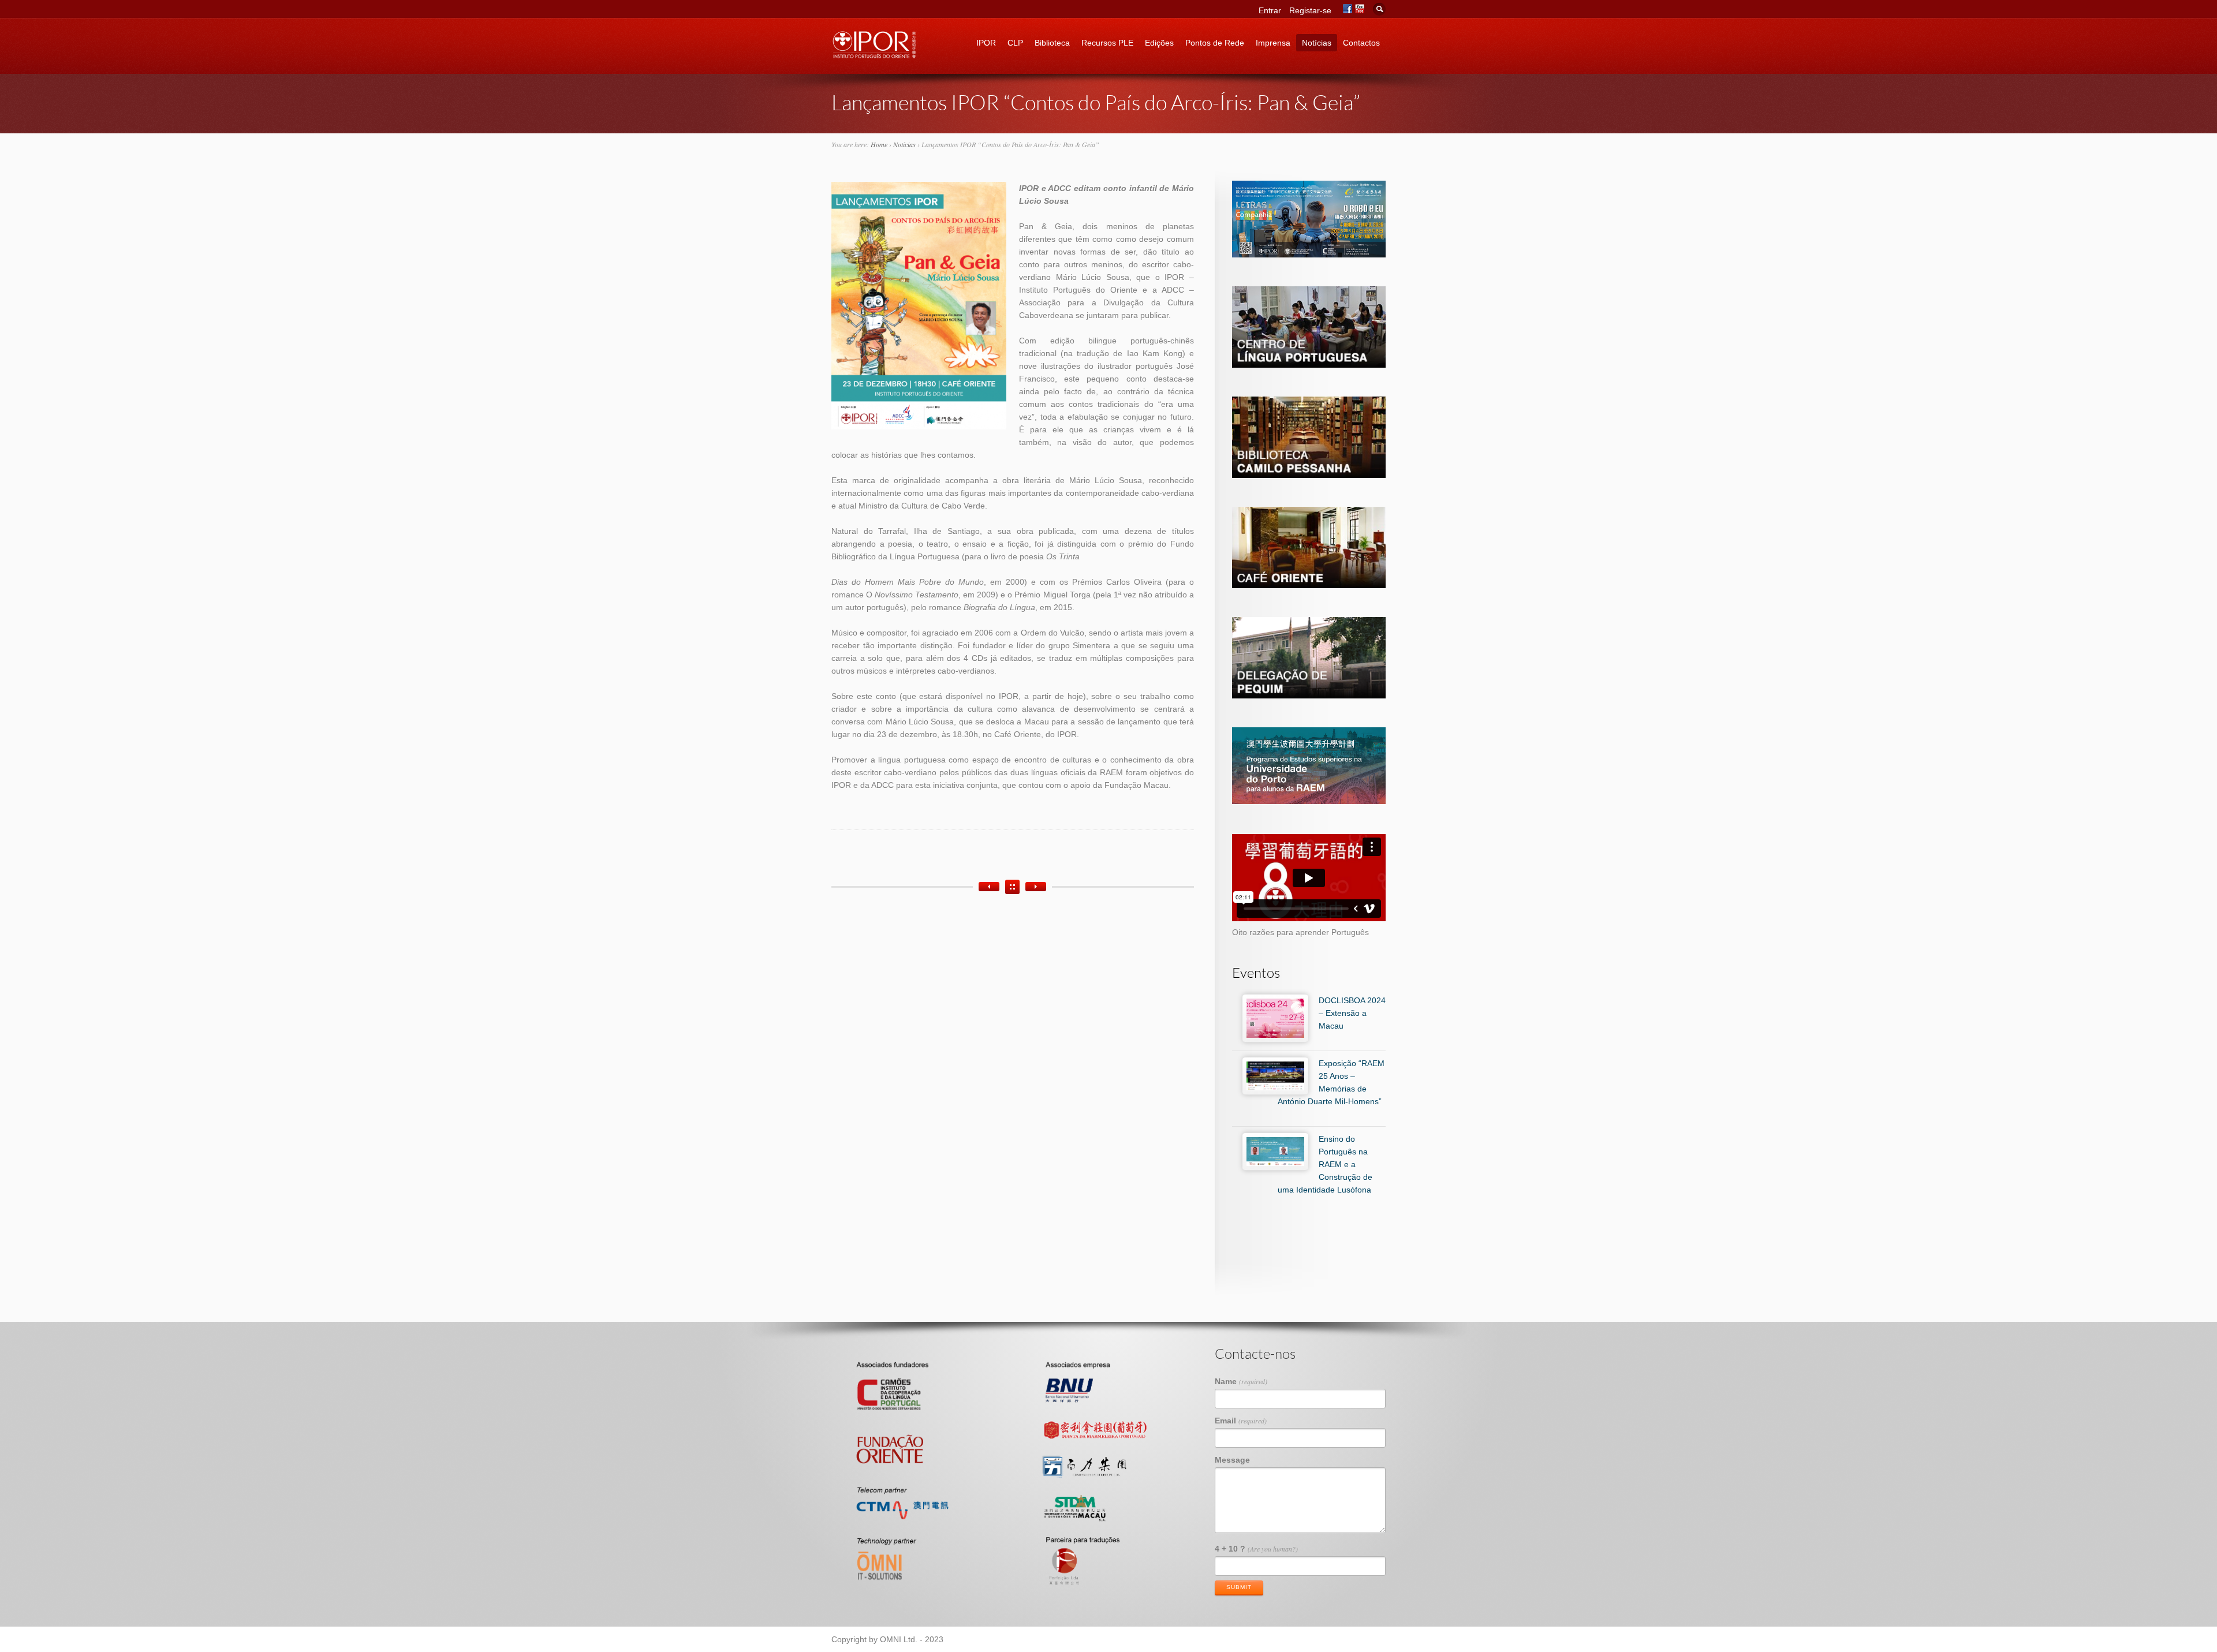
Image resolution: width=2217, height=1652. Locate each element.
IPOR (986, 43)
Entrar (1270, 10)
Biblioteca (1052, 43)
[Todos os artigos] (1012, 887)
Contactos (1361, 43)
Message (1232, 1460)
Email (1241, 1421)
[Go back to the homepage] (875, 55)
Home (879, 144)
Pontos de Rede (1215, 43)
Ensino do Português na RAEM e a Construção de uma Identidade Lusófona (1325, 1164)
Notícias (1317, 43)
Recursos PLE (1107, 43)
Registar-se (1310, 10)
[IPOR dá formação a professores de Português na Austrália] (989, 887)
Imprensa (1273, 43)
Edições (1159, 43)
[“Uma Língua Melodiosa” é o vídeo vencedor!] (1036, 887)
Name (1241, 1381)
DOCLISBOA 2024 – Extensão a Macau (1352, 1013)
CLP (1015, 43)
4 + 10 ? (1256, 1549)
